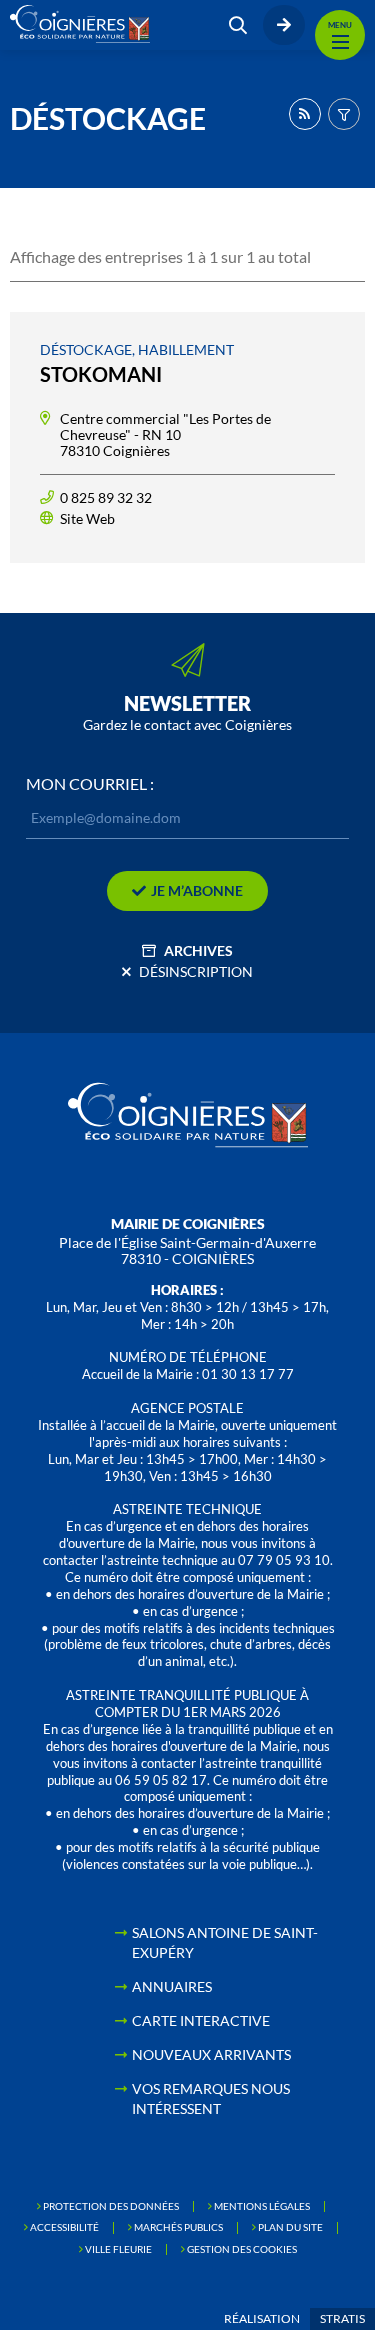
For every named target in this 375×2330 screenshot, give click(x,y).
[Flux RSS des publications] (305, 114)
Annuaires (172, 1986)
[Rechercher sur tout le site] (238, 25)
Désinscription (196, 971)
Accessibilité (64, 2227)
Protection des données (111, 2206)
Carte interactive (201, 2020)
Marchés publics (178, 2227)
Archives (198, 950)
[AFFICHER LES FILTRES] (344, 114)
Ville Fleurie (118, 2249)
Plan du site (290, 2227)
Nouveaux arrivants (211, 2054)
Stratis (342, 2318)
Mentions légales (262, 2206)
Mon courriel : (90, 784)
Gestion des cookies (242, 2249)
